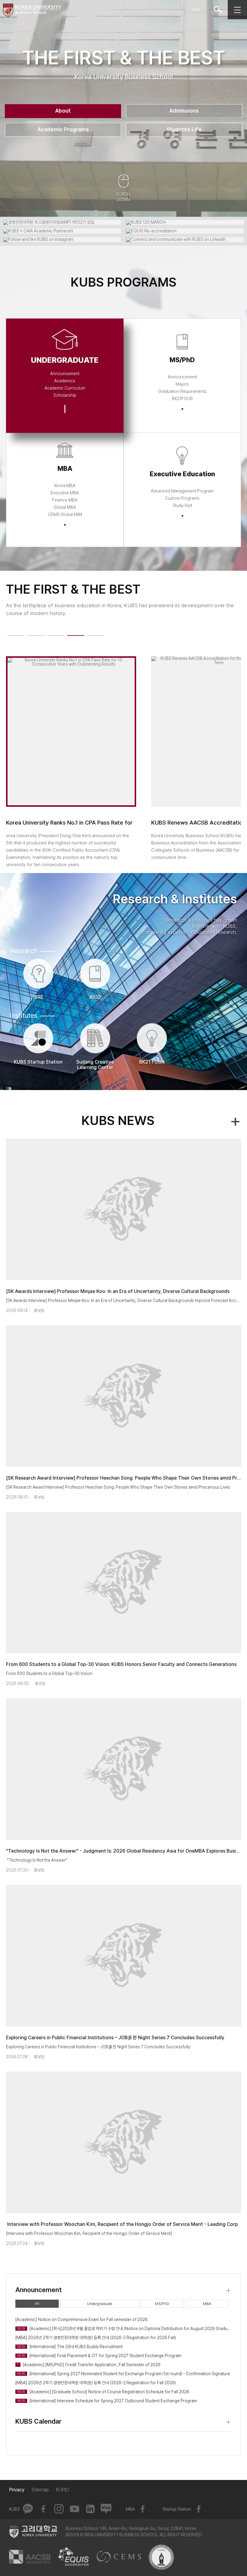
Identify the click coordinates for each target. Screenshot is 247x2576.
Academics (65, 381)
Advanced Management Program (182, 491)
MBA (207, 2304)
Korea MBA (65, 486)
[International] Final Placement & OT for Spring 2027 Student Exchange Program (99, 2356)
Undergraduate (100, 2304)
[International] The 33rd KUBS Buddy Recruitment (70, 2347)
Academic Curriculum (65, 388)
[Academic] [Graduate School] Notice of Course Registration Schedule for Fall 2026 (103, 2392)
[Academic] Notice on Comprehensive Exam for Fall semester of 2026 (81, 2320)
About (63, 111)
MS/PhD (162, 2304)
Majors (182, 384)
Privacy (17, 2490)
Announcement (65, 374)
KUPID (63, 2490)
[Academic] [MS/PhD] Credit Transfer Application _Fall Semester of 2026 (89, 2365)
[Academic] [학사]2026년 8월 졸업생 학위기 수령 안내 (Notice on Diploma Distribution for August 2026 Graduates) (124, 2329)
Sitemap (40, 2490)
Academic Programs (63, 129)
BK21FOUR (182, 399)
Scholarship (65, 395)
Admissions (184, 111)
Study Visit (182, 505)
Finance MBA (65, 500)
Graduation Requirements (182, 391)
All (37, 2303)
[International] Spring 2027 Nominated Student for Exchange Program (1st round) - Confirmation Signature (124, 2374)
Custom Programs (182, 498)
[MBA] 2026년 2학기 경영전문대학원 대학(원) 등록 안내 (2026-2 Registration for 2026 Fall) (96, 2338)
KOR (196, 9)
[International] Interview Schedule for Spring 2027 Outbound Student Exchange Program (107, 2401)
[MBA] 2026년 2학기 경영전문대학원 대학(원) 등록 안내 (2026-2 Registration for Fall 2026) (96, 2383)
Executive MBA (65, 493)
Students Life (184, 129)
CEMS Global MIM (65, 514)
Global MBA (65, 507)
